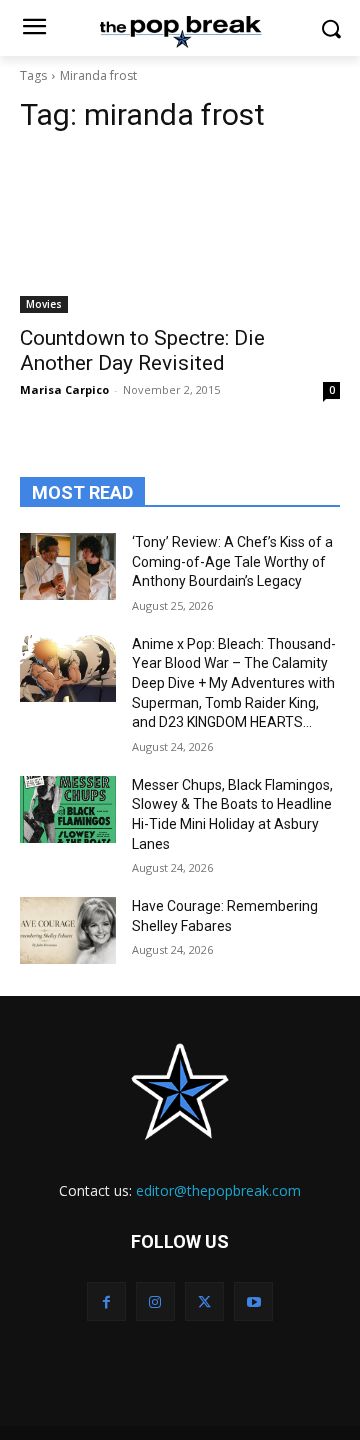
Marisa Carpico (64, 389)
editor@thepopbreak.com (218, 1190)
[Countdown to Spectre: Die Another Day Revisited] (180, 233)
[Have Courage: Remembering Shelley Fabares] (68, 930)
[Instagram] (155, 1301)
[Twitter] (204, 1301)
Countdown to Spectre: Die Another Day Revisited (142, 350)
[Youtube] (253, 1301)
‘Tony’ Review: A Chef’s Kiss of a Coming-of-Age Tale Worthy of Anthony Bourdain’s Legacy (232, 561)
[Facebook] (106, 1301)
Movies (44, 304)
